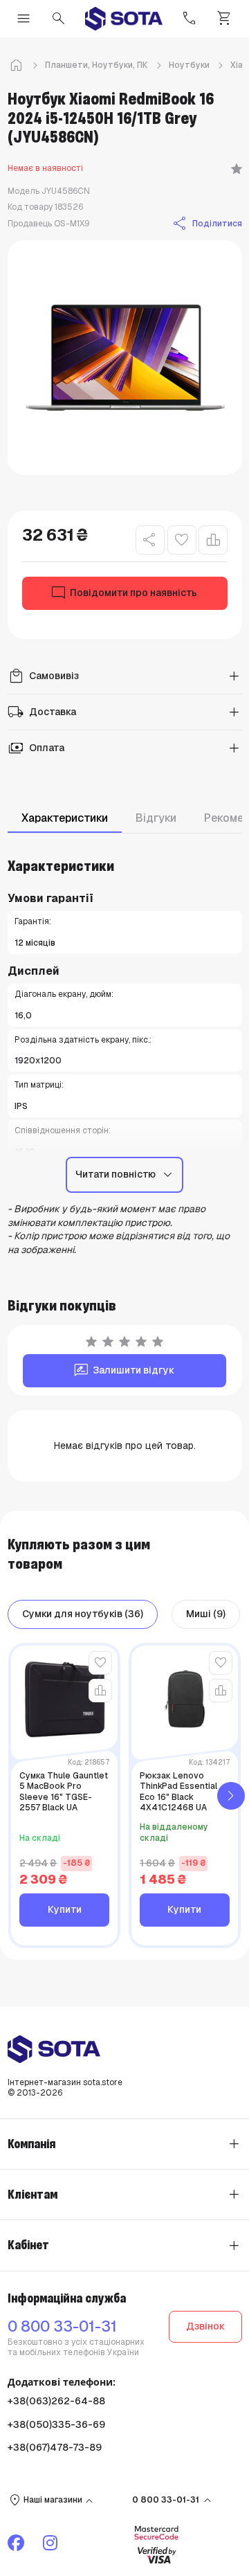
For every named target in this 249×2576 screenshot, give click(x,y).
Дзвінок (205, 2326)
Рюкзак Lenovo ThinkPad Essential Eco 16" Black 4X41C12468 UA (178, 1792)
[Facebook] (18, 2543)
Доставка (42, 712)
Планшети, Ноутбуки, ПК (96, 65)
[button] (231, 1795)
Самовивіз (43, 676)
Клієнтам (33, 2195)
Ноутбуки (189, 65)
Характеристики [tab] (65, 818)
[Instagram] (52, 2543)
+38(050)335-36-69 (56, 2424)
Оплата (36, 748)
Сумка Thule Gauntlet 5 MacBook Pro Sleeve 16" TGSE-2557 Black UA (64, 1792)
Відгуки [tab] (156, 818)
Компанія (31, 2144)
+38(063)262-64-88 (56, 2401)
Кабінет (28, 2245)
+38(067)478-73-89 (55, 2447)
